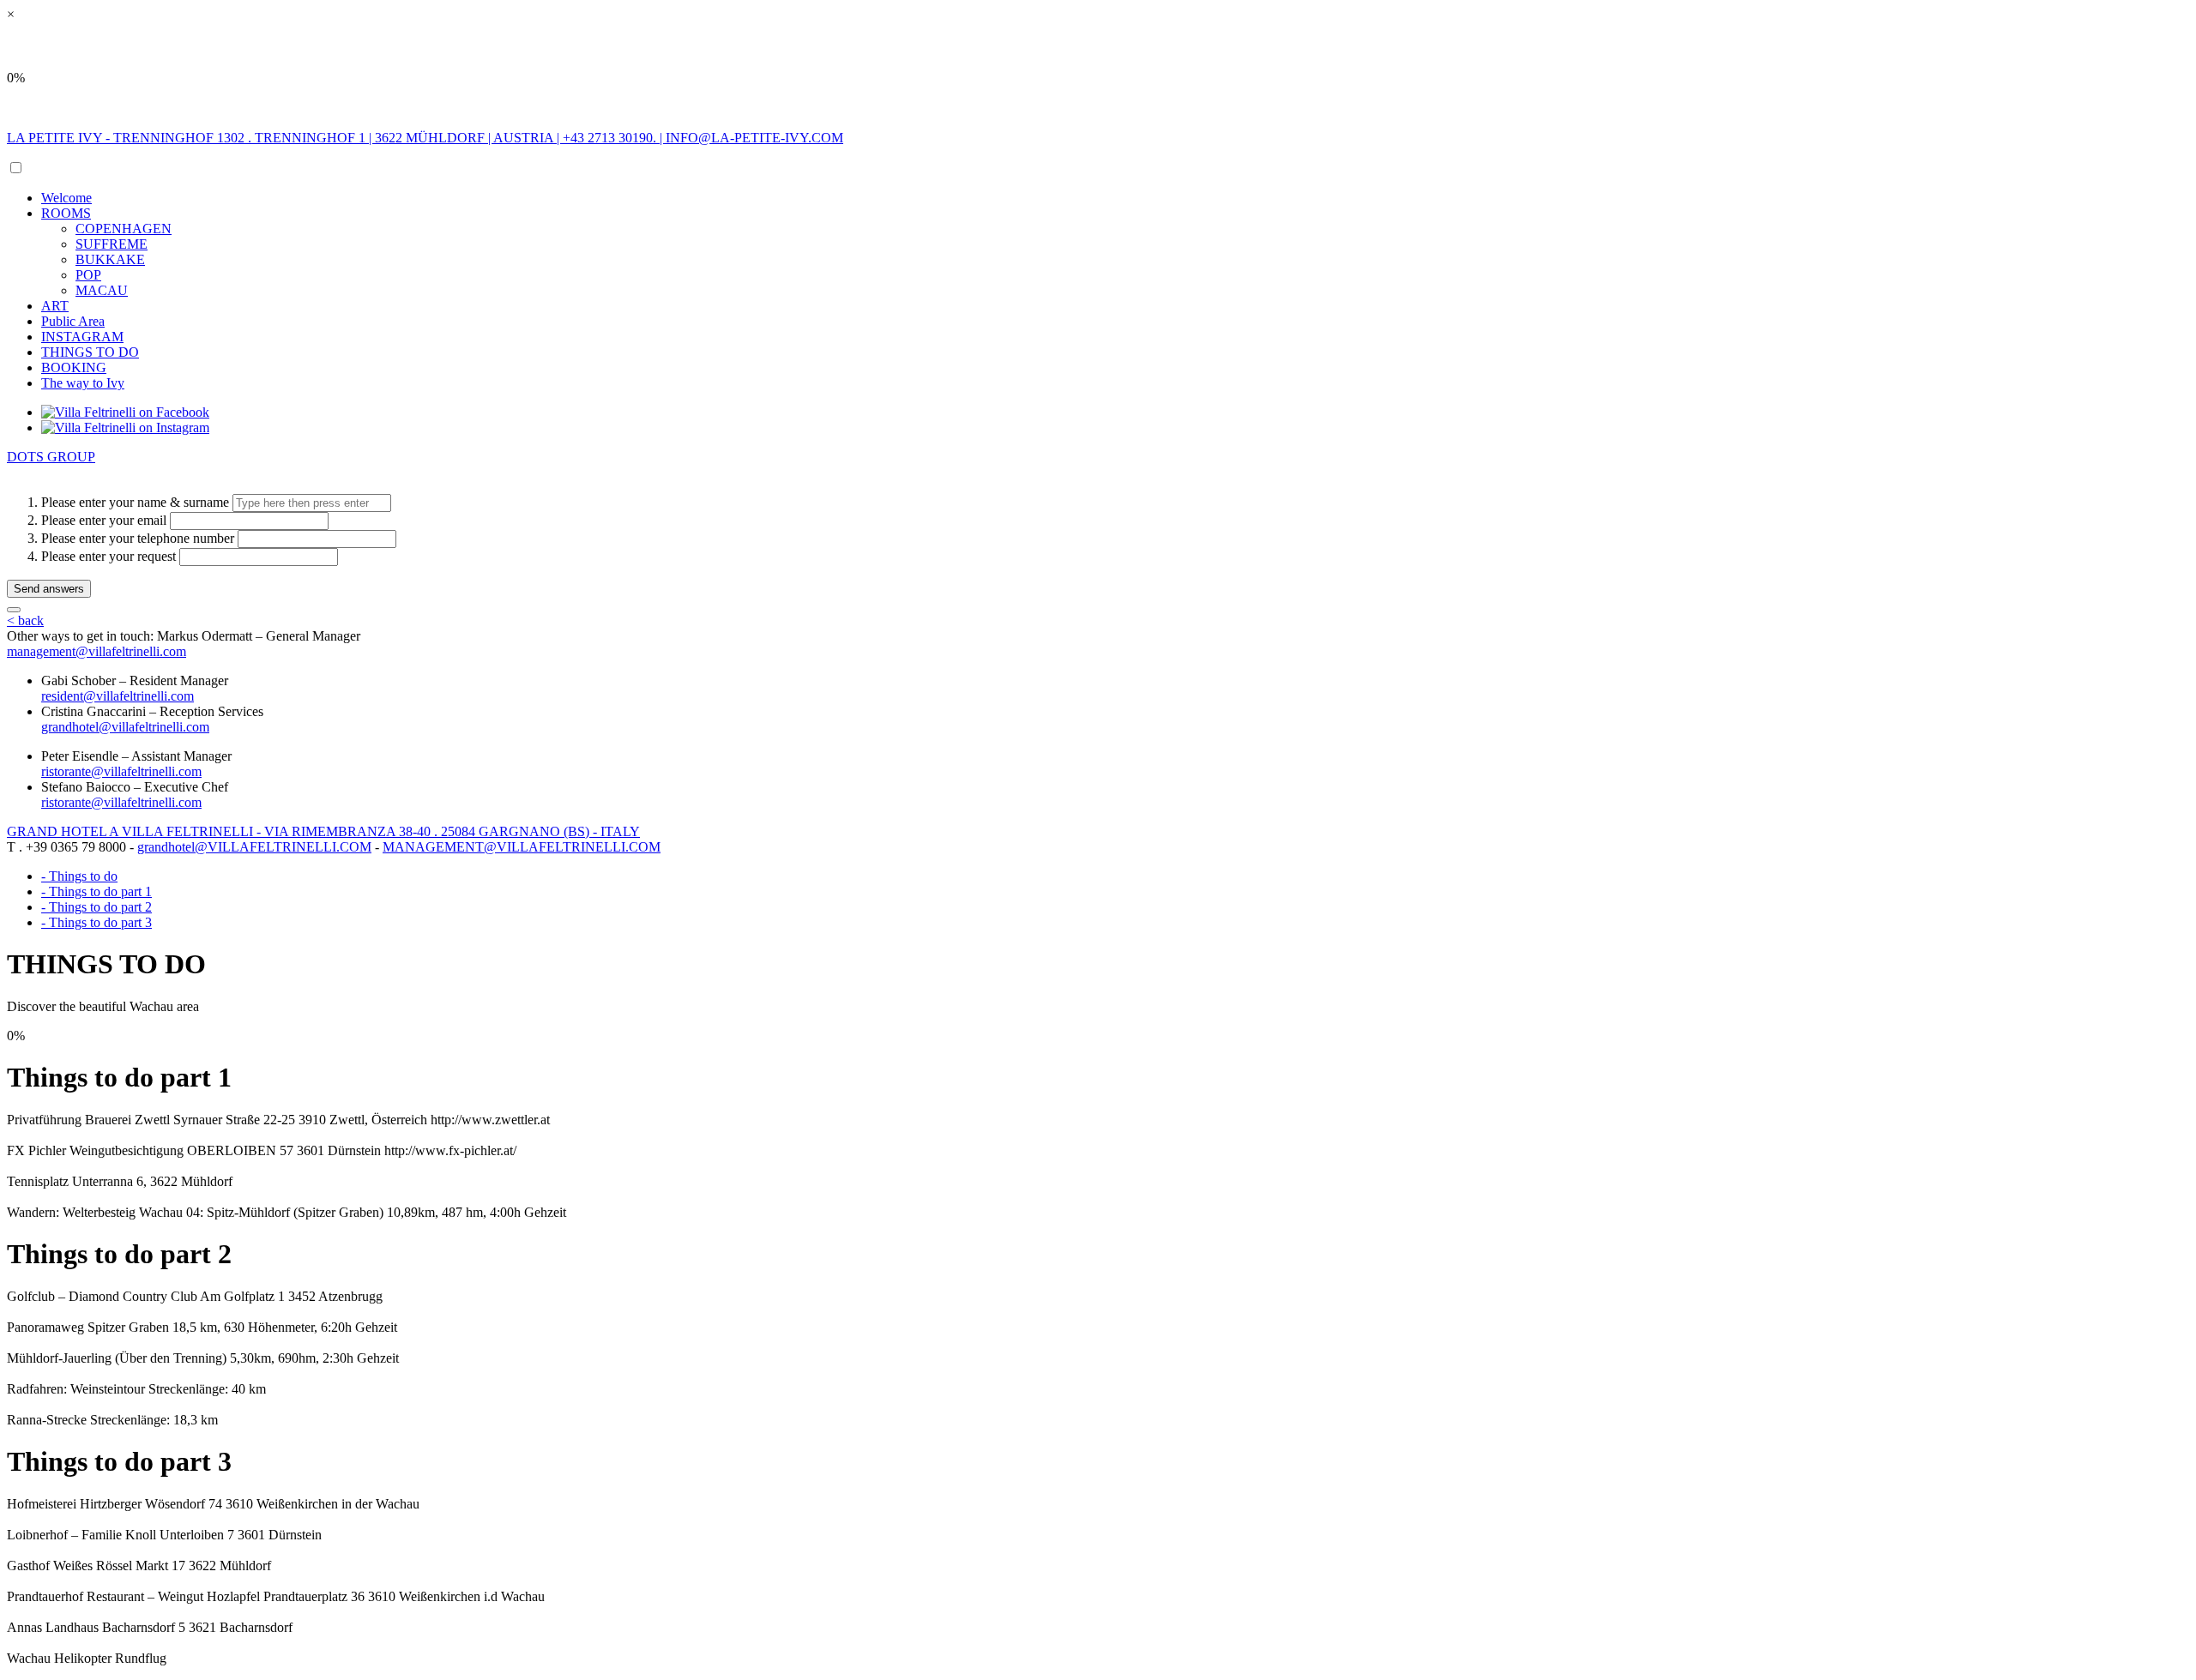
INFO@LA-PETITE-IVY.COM (754, 138)
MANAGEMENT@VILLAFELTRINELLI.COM (522, 847)
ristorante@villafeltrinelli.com (121, 771)
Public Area (73, 321)
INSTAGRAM (82, 337)
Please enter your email (104, 520)
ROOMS (66, 213)
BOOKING (74, 367)
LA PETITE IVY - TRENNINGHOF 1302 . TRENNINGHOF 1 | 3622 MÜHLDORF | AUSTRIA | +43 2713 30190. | (336, 138)
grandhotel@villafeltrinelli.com (125, 727)
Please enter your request (109, 556)
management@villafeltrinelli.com (97, 651)
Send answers (49, 589)
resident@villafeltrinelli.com (118, 696)
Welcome (66, 198)
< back (25, 620)
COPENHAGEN (124, 229)
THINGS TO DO (90, 352)
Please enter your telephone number (138, 538)
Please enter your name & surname (135, 502)
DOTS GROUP (51, 457)
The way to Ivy (83, 383)
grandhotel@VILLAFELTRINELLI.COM (254, 847)
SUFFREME (112, 244)
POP (88, 275)
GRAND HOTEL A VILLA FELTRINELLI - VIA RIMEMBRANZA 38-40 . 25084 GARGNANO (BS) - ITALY (323, 831)
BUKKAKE (110, 259)
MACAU (102, 290)
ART (55, 306)
